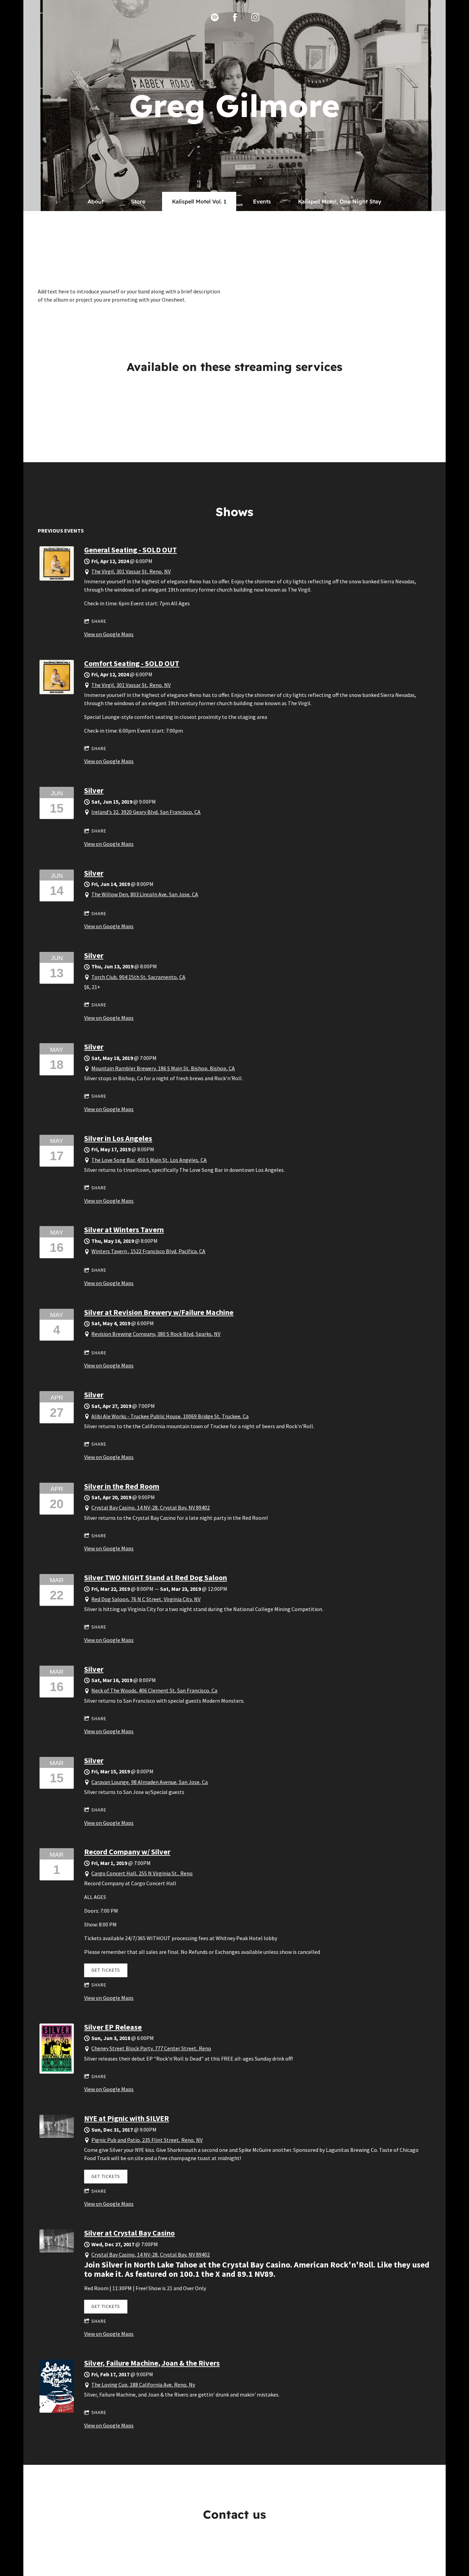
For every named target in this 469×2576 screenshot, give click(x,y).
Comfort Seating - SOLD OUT (132, 663)
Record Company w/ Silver (127, 1852)
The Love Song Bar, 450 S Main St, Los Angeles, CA (149, 1160)
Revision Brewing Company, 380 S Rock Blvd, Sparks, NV (156, 1334)
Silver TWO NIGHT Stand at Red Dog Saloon (156, 1577)
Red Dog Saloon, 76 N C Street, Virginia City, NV (146, 1599)
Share (99, 621)
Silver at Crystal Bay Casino (129, 2233)
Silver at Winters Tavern (124, 1229)
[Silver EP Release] (57, 2072)
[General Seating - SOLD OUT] (57, 579)
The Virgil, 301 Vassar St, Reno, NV (131, 571)
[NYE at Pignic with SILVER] (57, 2136)
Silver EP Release (113, 2027)
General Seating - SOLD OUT (130, 550)
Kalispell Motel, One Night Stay (340, 201)
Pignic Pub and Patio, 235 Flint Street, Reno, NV (147, 2140)
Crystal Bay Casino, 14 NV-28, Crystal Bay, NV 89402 (151, 1507)
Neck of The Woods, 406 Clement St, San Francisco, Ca (154, 1690)
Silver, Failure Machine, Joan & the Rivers (152, 2363)
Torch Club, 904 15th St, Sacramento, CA (138, 977)
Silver (94, 790)
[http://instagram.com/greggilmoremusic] (255, 17)
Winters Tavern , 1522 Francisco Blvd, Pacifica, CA (148, 1251)
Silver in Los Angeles (118, 1138)
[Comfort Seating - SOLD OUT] (57, 692)
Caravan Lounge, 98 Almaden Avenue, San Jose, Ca (150, 1782)
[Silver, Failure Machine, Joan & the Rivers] (57, 2411)
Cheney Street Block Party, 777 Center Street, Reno (151, 2048)
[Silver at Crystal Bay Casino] (57, 2250)
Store (138, 201)
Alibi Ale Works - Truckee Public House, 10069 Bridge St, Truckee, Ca (170, 1416)
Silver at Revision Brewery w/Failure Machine (159, 1312)
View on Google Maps (109, 634)
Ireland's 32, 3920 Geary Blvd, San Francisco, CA (146, 812)
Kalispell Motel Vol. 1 (199, 201)
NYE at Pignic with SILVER (127, 2118)
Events (262, 201)
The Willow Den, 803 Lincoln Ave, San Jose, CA (145, 894)
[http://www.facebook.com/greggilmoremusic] (235, 17)
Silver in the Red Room (122, 1486)
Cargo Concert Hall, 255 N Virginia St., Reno (142, 1873)
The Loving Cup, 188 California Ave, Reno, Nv (143, 2385)
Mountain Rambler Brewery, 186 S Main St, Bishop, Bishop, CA (163, 1068)
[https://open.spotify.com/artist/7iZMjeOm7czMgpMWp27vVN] (215, 17)
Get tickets (106, 1970)
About (96, 201)
